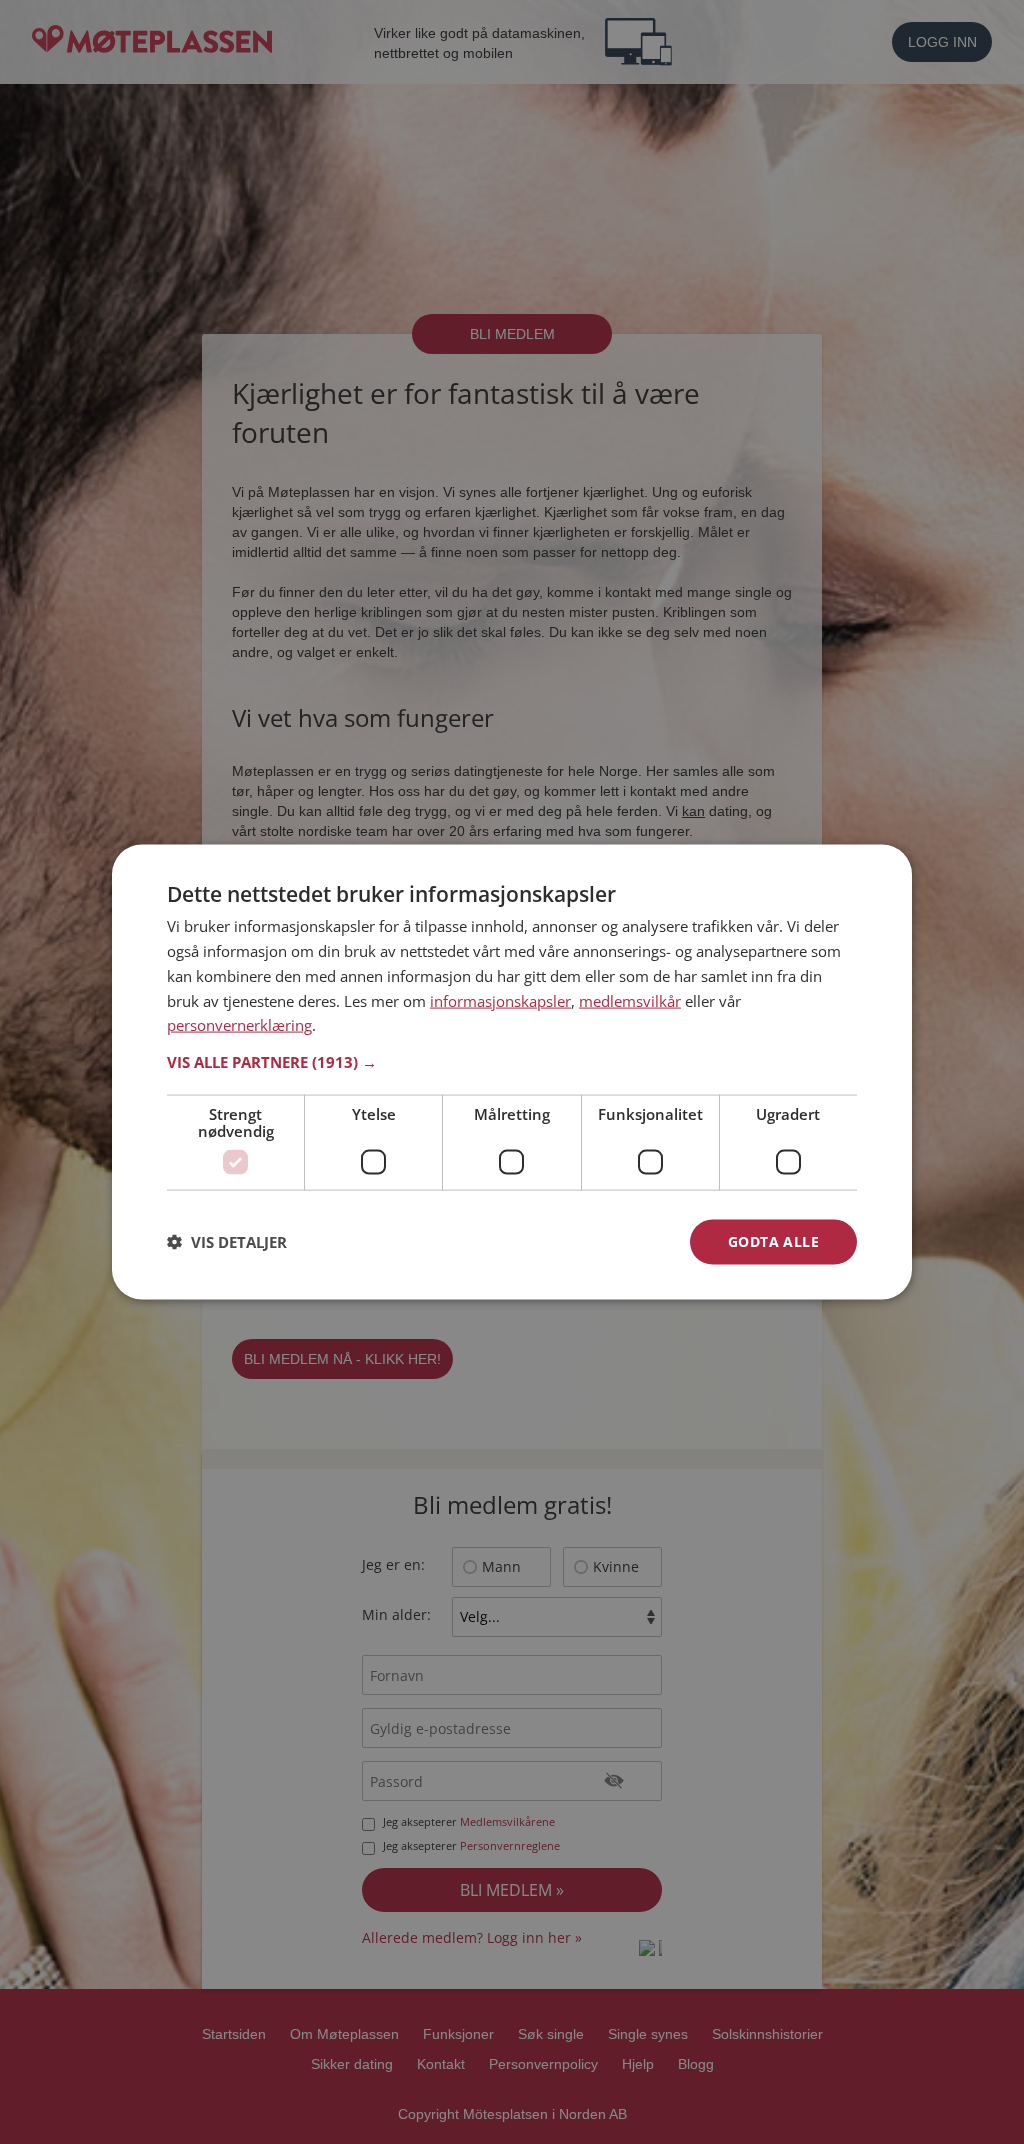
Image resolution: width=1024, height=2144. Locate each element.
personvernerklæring (239, 1025)
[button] (512, 1062)
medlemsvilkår (630, 1000)
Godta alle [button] (773, 1241)
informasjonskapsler (500, 1000)
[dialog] (512, 1072)
